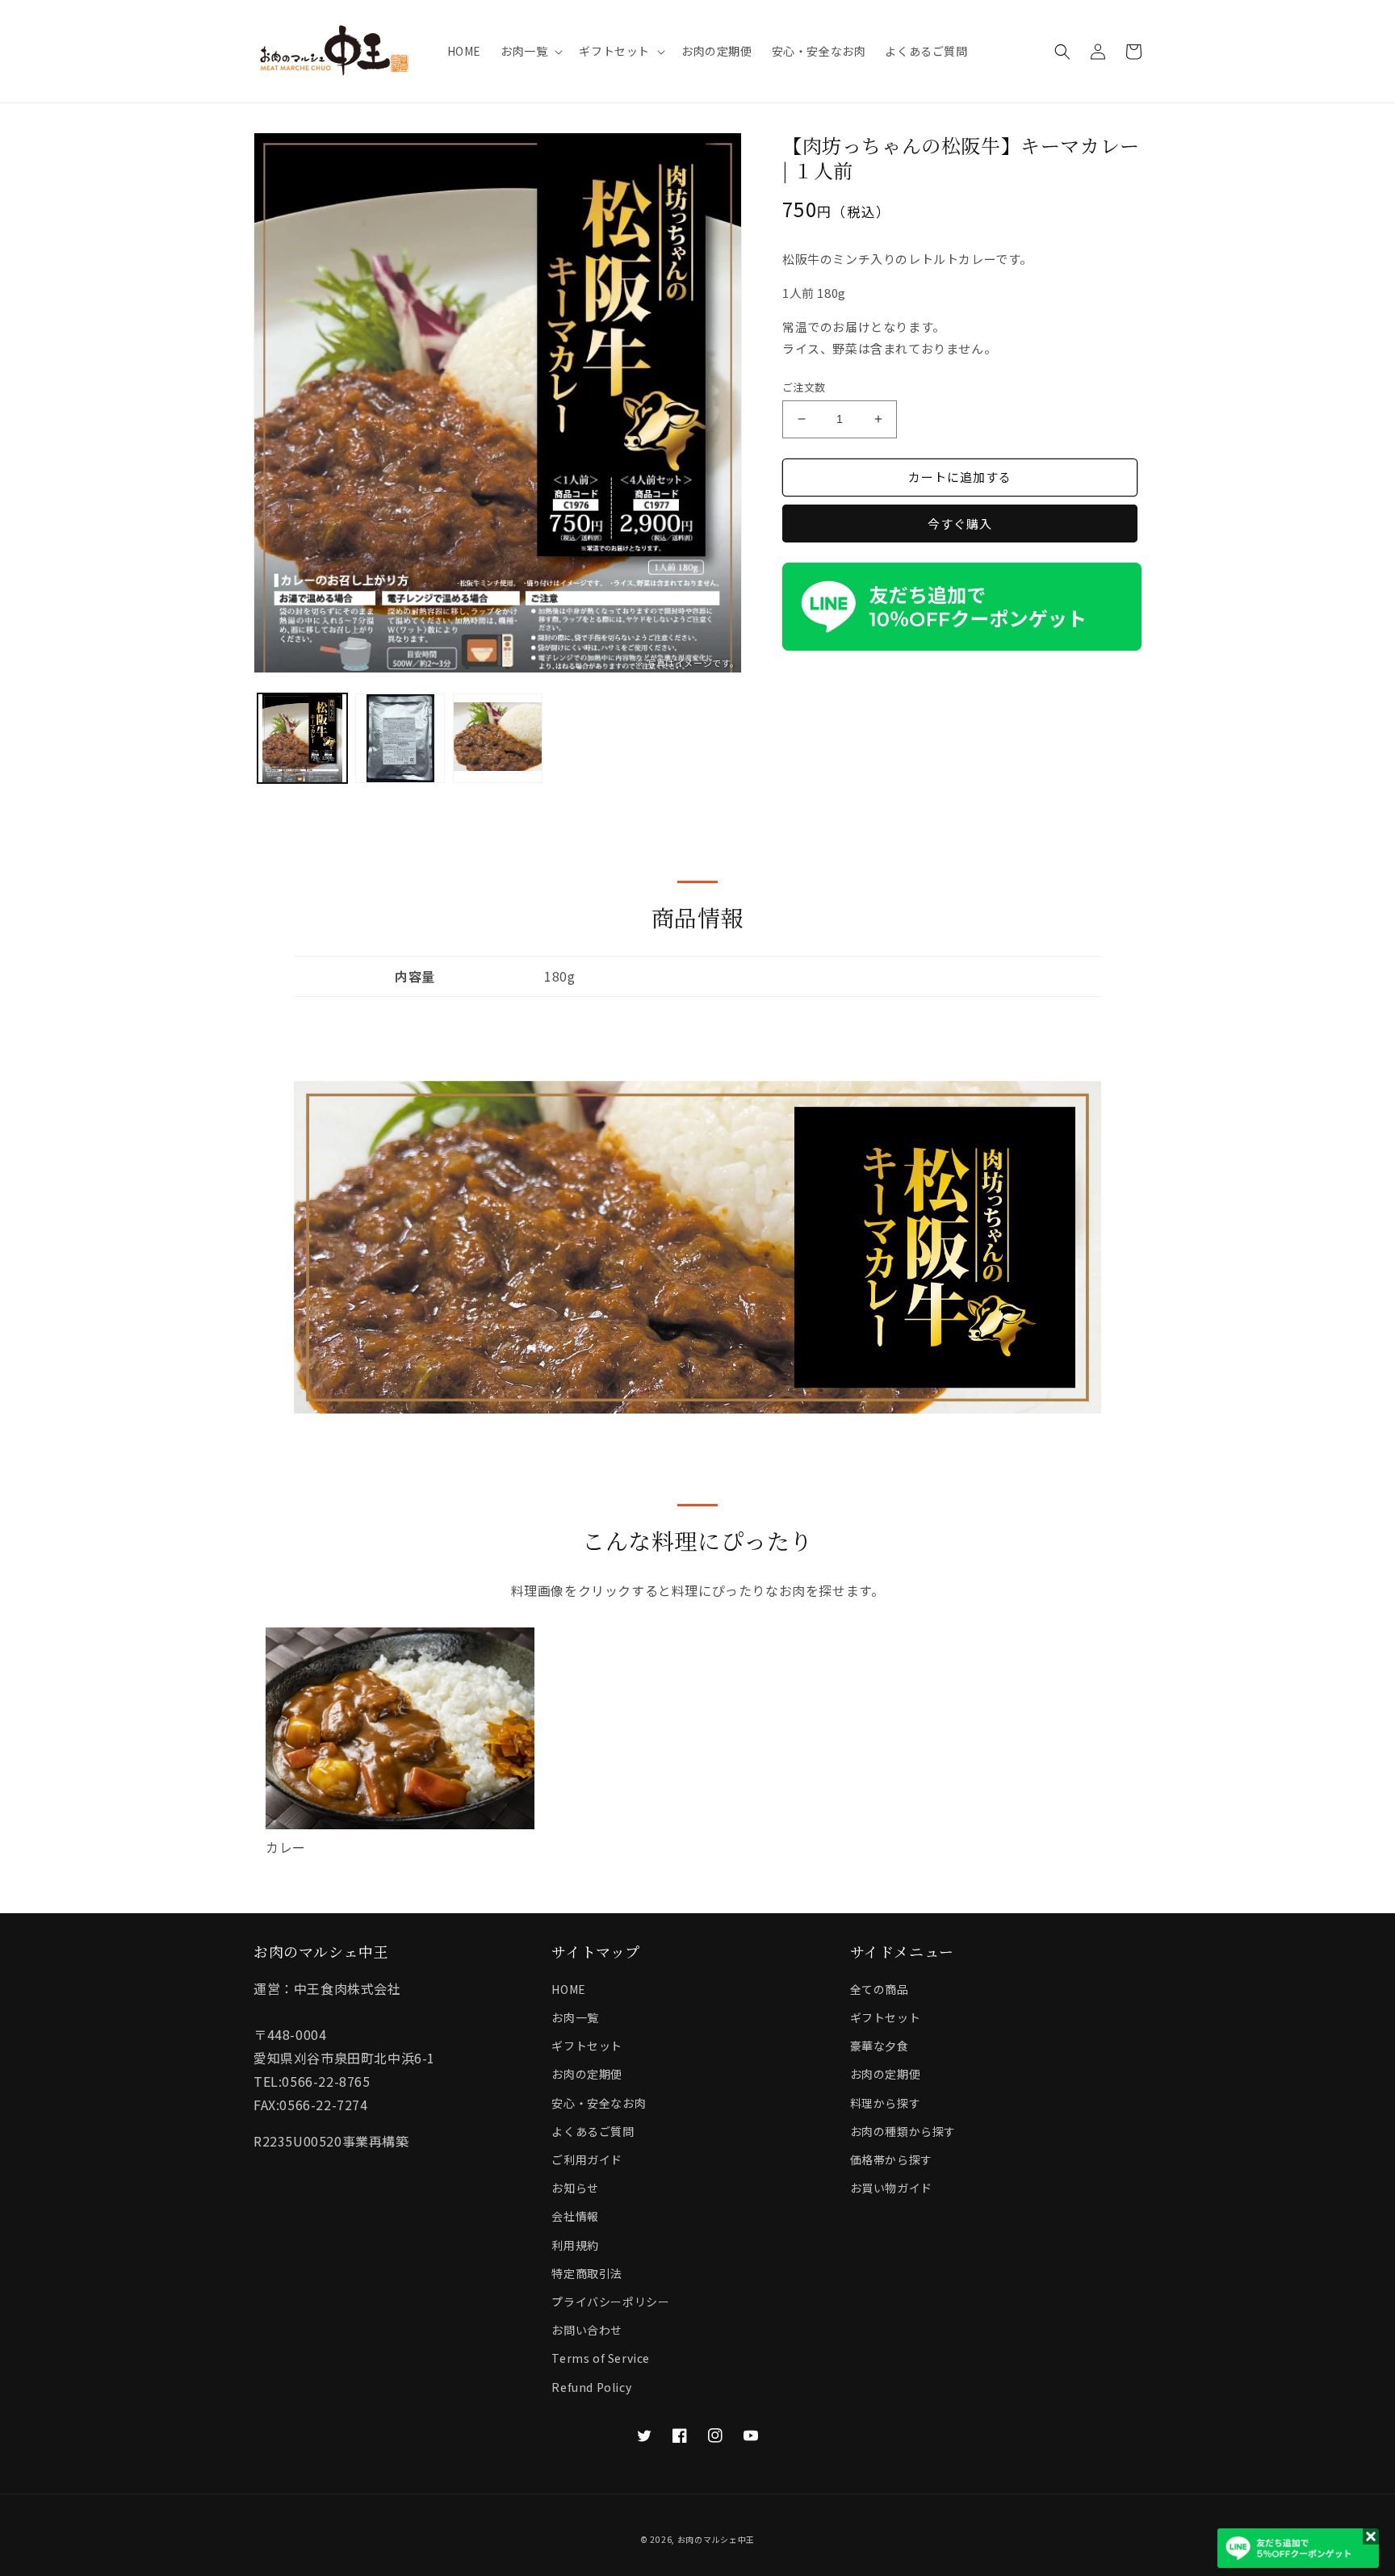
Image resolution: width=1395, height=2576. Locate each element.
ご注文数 (804, 387)
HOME (568, 1989)
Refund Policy (591, 2387)
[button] (530, 51)
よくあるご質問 (593, 2131)
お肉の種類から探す (903, 2131)
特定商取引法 (587, 2273)
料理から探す (886, 2103)
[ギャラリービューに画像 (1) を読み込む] (302, 738)
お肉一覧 (575, 2017)
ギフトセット (587, 2046)
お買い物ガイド (891, 2188)
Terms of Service (601, 2358)
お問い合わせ (587, 2330)
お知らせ (575, 2188)
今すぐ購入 (960, 524)
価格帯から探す (891, 2159)
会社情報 (575, 2216)
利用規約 (575, 2245)
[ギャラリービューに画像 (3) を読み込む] (498, 738)
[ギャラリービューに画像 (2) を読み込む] (400, 738)
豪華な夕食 (880, 2046)
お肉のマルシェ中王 (716, 2539)
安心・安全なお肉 (599, 2103)
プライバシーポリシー (610, 2302)
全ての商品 (880, 1989)
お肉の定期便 (587, 2074)
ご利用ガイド (587, 2159)
